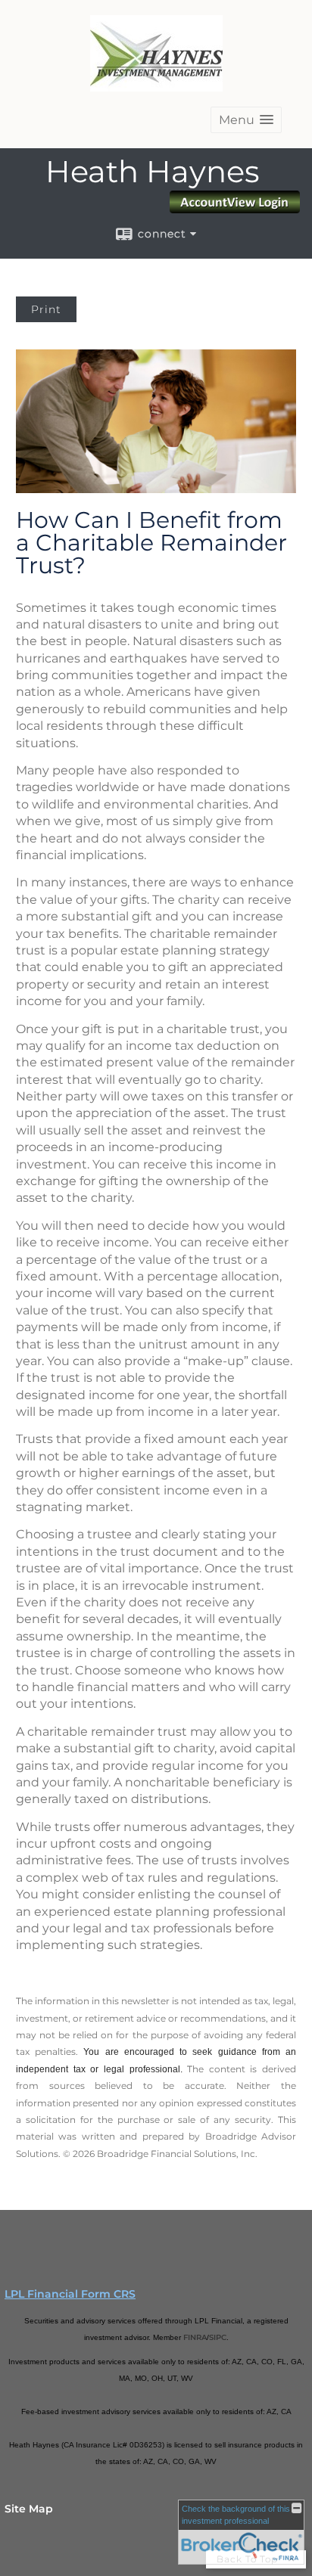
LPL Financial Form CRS (70, 2294)
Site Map (29, 2509)
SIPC (218, 2337)
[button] (246, 120)
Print (46, 309)
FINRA (195, 2337)
